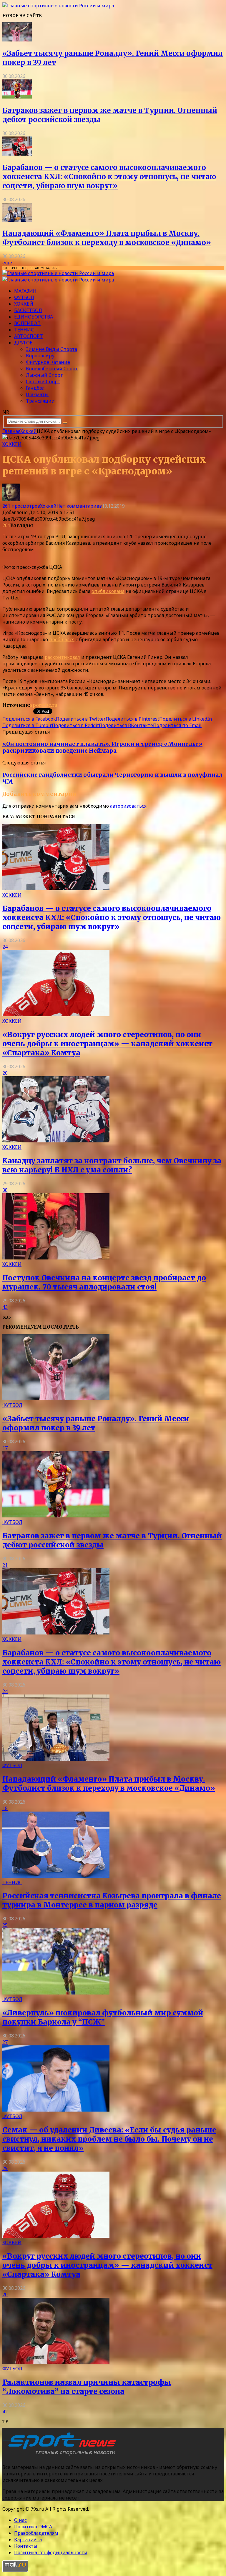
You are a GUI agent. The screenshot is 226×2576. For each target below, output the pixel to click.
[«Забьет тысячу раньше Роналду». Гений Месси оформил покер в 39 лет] (17, 40)
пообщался (62, 639)
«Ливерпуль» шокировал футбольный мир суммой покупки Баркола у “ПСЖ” (103, 2017)
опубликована (108, 591)
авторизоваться (128, 806)
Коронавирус (41, 356)
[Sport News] (58, 6)
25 (5, 1925)
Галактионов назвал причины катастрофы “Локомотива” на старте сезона (87, 2387)
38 (5, 1190)
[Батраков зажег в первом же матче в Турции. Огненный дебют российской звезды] (17, 97)
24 (5, 947)
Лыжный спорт (44, 375)
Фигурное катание (48, 362)
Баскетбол (28, 310)
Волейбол (27, 323)
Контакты (26, 2546)
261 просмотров (21, 506)
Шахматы (37, 394)
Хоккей (24, 304)
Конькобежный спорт (52, 369)
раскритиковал (62, 657)
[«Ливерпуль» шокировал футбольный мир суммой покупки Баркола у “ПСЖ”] (56, 1993)
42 (5, 2412)
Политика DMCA (33, 2527)
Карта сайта (28, 2540)
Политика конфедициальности (51, 2552)
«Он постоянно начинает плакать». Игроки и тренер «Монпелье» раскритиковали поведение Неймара (102, 747)
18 (5, 1808)
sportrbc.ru (44, 705)
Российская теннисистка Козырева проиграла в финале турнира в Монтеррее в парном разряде (112, 1900)
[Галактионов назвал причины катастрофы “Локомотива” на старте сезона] (56, 2362)
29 (5, 2168)
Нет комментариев (79, 506)
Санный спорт (43, 381)
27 (5, 2042)
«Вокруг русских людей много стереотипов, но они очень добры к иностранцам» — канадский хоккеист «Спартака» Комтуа (107, 1044)
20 (5, 1073)
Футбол (24, 297)
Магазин (25, 291)
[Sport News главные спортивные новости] (61, 2455)
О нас (20, 2520)
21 (5, 1565)
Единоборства (34, 317)
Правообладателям (36, 2533)
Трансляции (40, 401)
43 (5, 1307)
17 (5, 1448)
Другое (23, 343)
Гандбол (35, 388)
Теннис (24, 330)
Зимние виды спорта (51, 349)
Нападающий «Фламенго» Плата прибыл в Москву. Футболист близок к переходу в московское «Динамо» (107, 238)
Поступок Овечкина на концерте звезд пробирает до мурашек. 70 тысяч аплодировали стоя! (104, 1282)
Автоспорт (29, 336)
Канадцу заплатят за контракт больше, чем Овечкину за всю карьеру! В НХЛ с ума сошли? (112, 1165)
